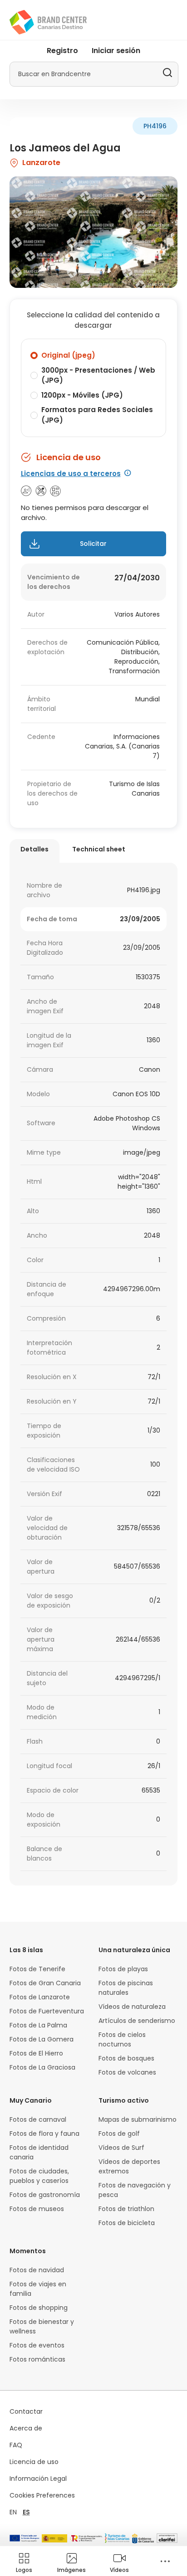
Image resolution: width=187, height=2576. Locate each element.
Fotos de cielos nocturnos (122, 2039)
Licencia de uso (34, 2462)
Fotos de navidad (37, 2270)
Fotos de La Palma (38, 2025)
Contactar (26, 2411)
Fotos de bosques (126, 2058)
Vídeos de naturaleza (132, 2007)
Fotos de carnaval (38, 2119)
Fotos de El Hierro (36, 2053)
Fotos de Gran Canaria (45, 1983)
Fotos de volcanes (127, 2072)
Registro (62, 51)
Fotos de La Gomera (42, 2039)
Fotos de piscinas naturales (126, 1988)
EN (13, 2512)
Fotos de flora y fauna (44, 2134)
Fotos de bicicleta (127, 2223)
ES (26, 2512)
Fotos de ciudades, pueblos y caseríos (39, 2176)
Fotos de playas (123, 1969)
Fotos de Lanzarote (40, 1997)
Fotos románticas (37, 2359)
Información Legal (38, 2479)
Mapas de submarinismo (138, 2119)
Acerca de (26, 2428)
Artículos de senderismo (137, 2021)
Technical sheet (99, 849)
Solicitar (93, 544)
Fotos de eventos (37, 2345)
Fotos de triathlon (126, 2209)
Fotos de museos (37, 2209)
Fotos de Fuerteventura (47, 2011)
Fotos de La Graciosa (42, 2067)
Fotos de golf (119, 2134)
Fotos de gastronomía (45, 2195)
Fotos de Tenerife (37, 1969)
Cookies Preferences (42, 2495)
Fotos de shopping (39, 2308)
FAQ (16, 2445)
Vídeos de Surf (121, 2148)
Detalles (34, 849)
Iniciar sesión (116, 51)
